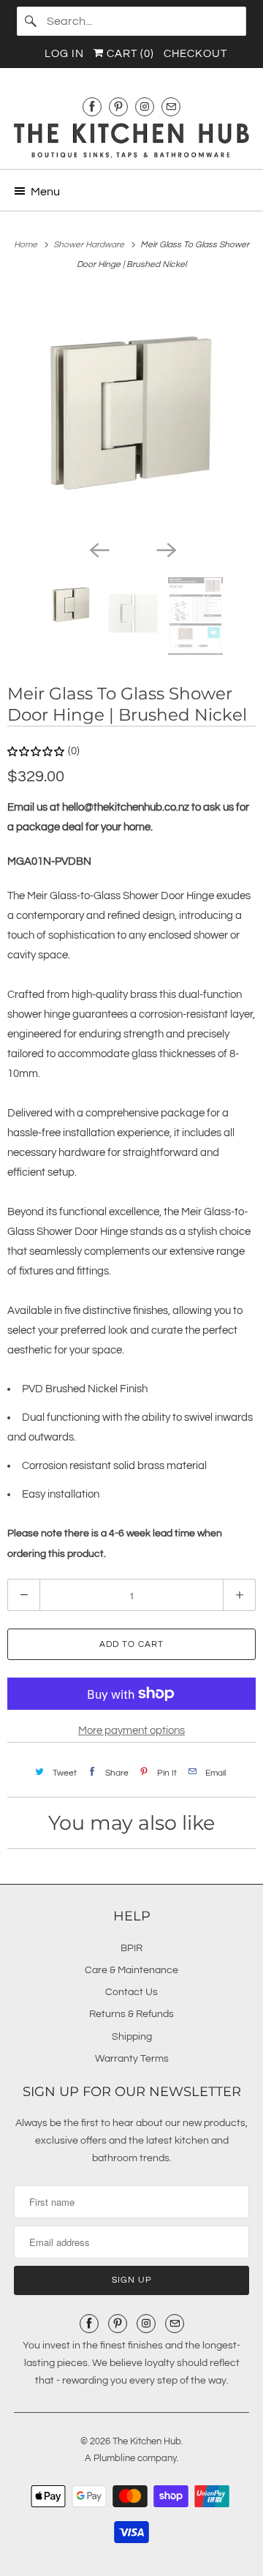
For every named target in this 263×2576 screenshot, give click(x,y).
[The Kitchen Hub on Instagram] (145, 106)
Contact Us (131, 1992)
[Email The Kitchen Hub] (171, 106)
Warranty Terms (132, 2059)
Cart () (129, 54)
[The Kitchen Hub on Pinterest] (118, 106)
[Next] (165, 549)
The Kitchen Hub (147, 2441)
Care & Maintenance (131, 1970)
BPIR (131, 1948)
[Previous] (98, 549)
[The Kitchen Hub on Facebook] (92, 106)
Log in (64, 54)
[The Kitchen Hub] (131, 140)
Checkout (195, 54)
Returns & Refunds (131, 2014)
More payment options (131, 1731)
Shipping (132, 2037)
